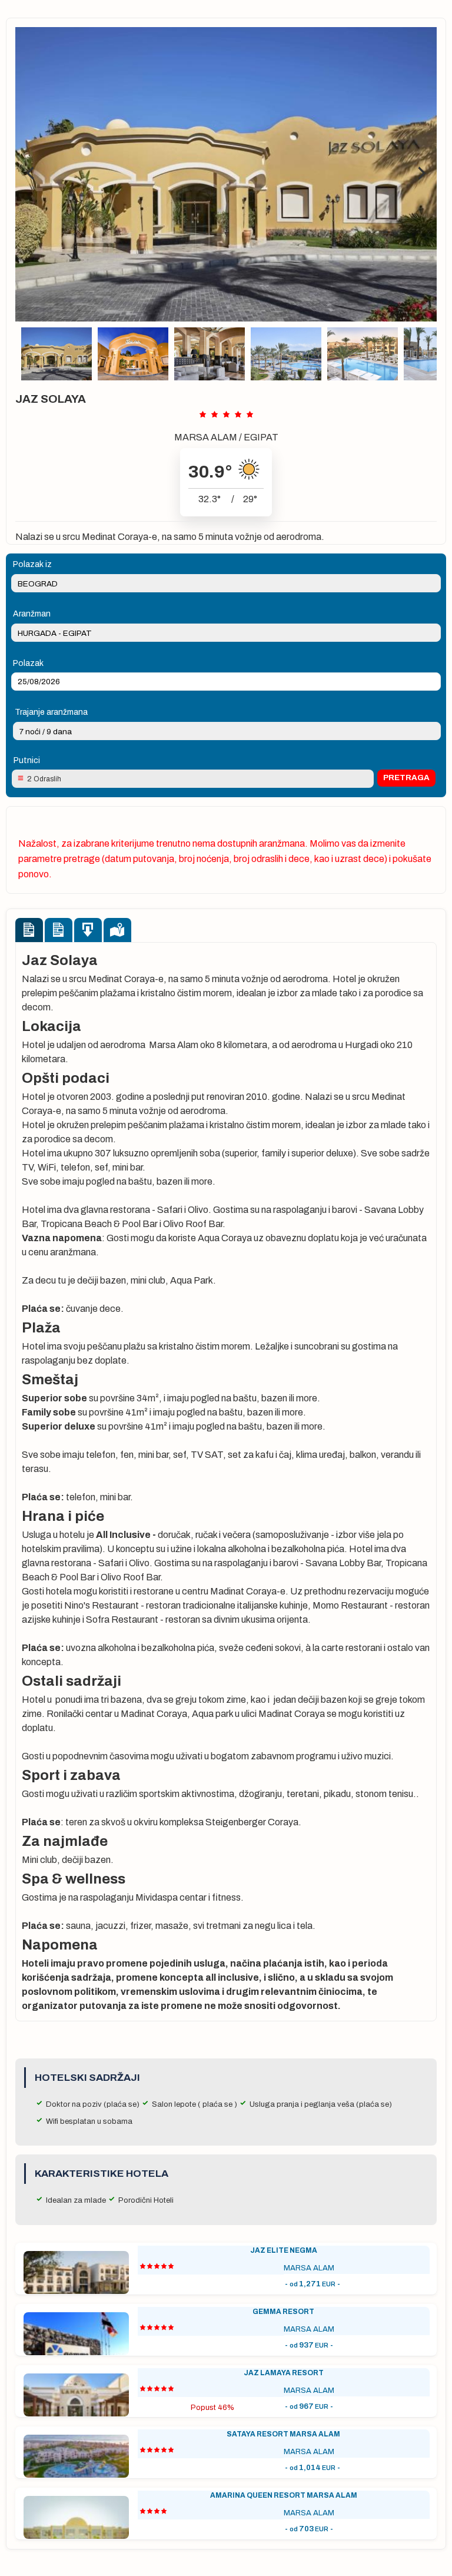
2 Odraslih (44, 779)
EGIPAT (261, 437)
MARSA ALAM (206, 437)
